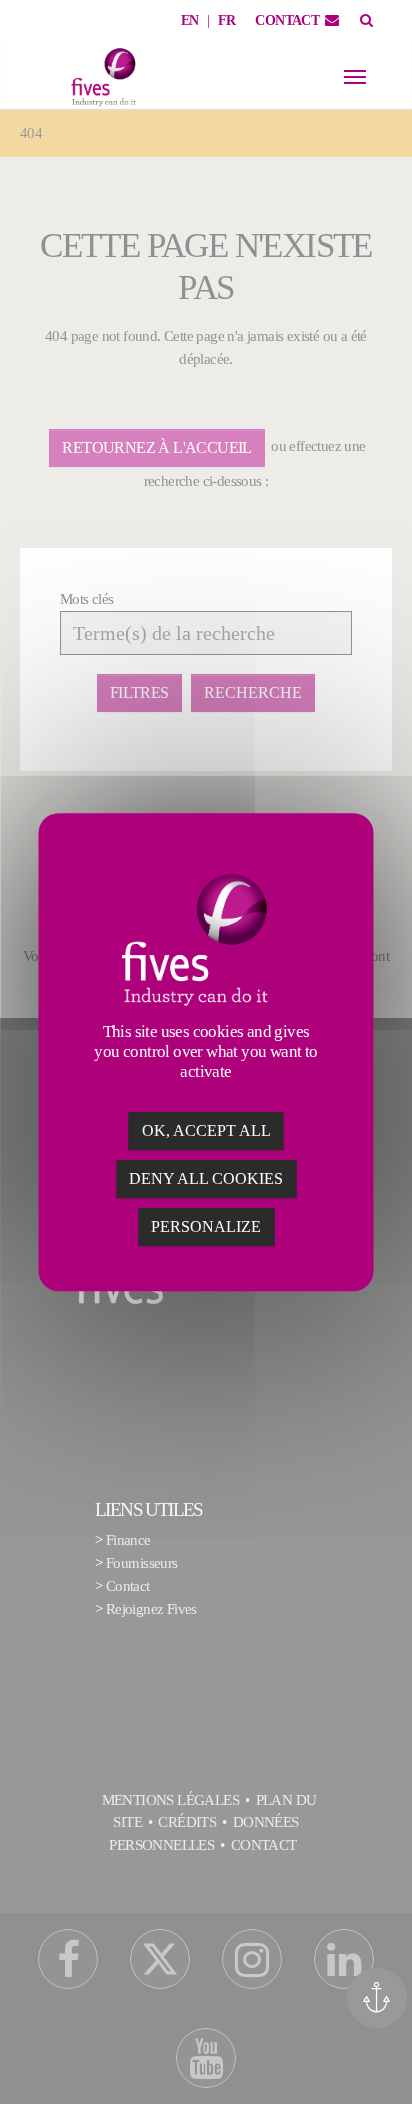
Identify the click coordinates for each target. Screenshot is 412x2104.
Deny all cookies (206, 1178)
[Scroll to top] (384, 2061)
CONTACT (287, 20)
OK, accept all (206, 1130)
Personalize (206, 1226)
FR (227, 20)
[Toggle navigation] (355, 77)
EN (190, 20)
